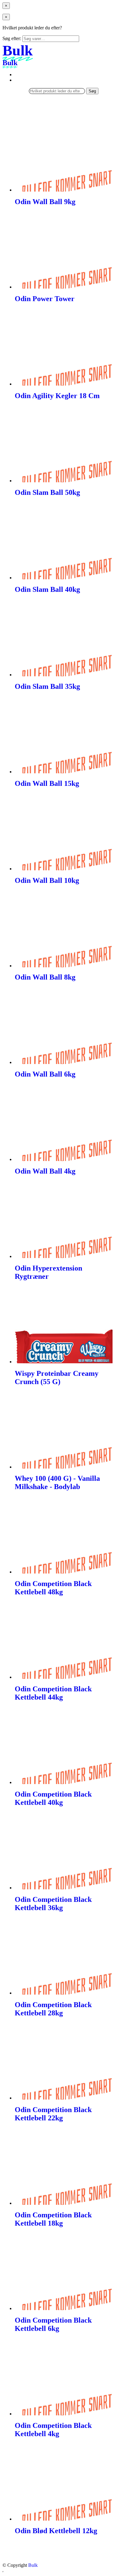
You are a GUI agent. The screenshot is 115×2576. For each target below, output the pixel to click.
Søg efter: (12, 38)
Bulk (33, 2565)
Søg (92, 91)
